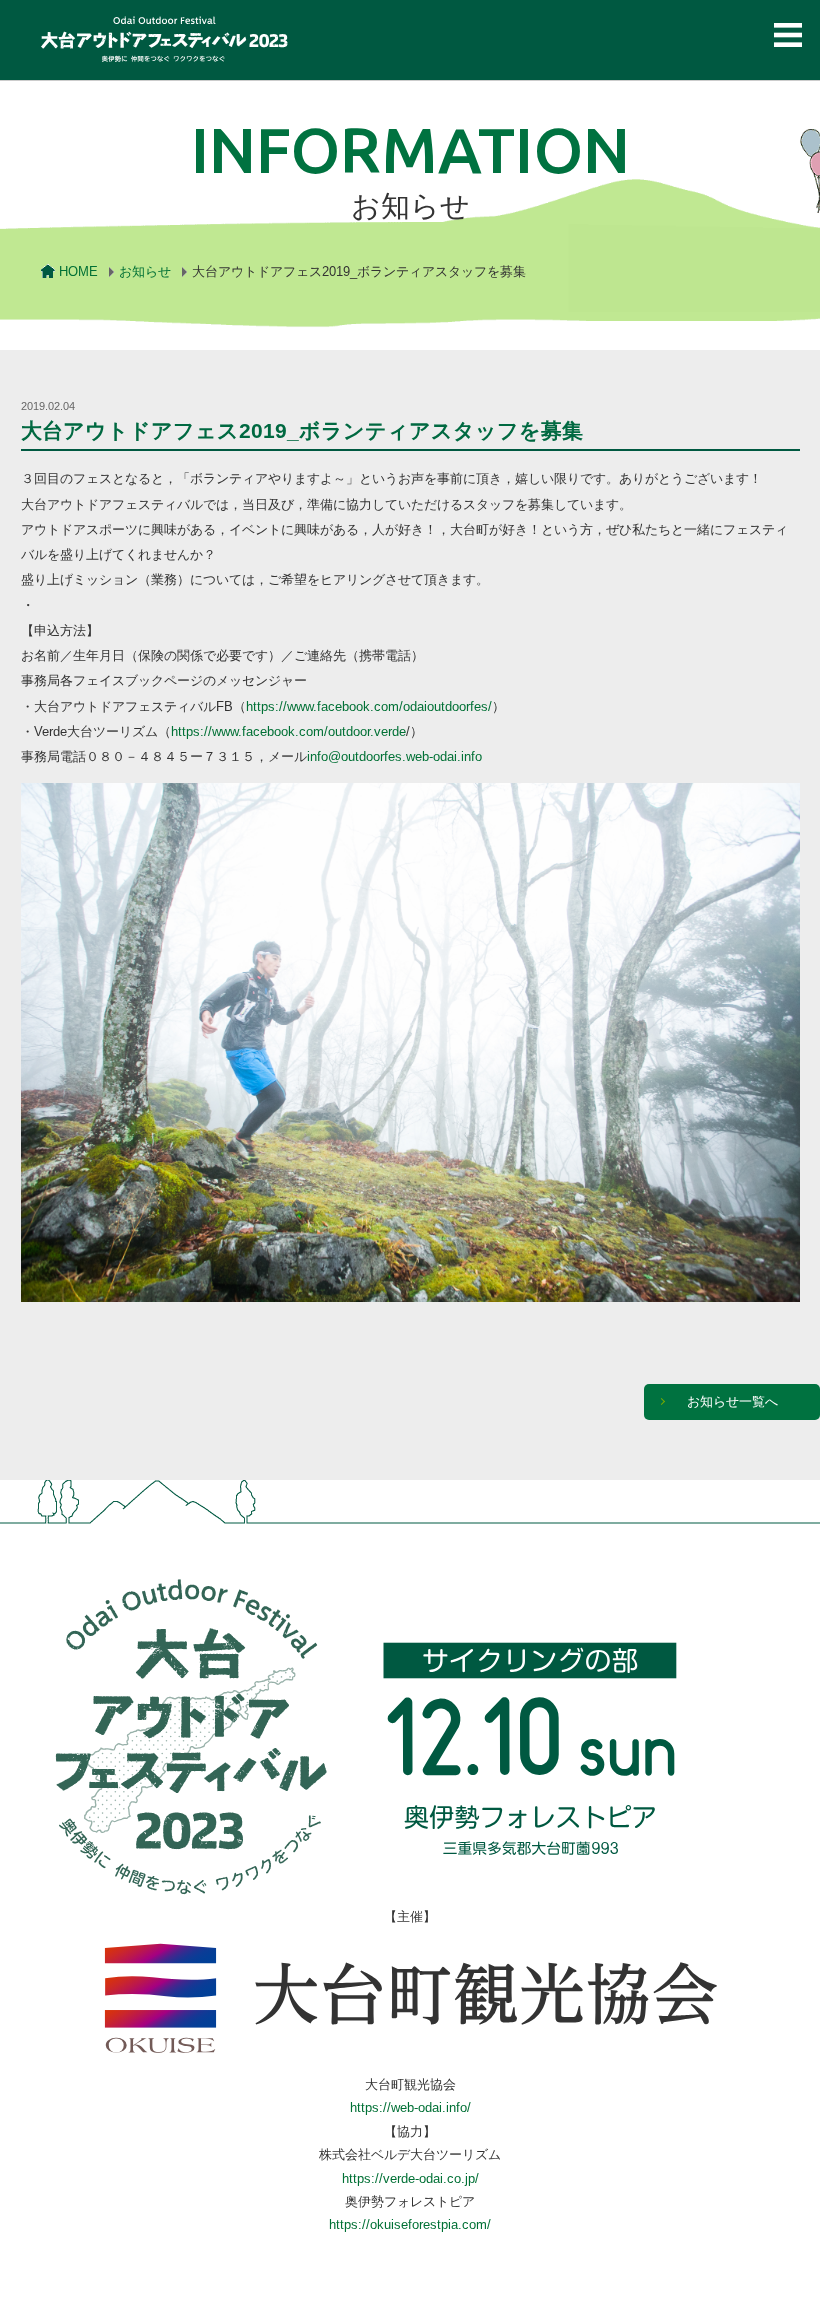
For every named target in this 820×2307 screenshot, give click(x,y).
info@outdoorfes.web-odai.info (394, 756)
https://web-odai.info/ (410, 2107)
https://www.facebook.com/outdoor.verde (288, 731)
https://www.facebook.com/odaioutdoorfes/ (369, 706)
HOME (78, 271)
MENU (787, 34)
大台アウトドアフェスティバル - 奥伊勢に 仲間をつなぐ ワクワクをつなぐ (166, 45)
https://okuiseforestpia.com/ (410, 2224)
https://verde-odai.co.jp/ (410, 2178)
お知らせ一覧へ (732, 1401)
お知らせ (145, 271)
